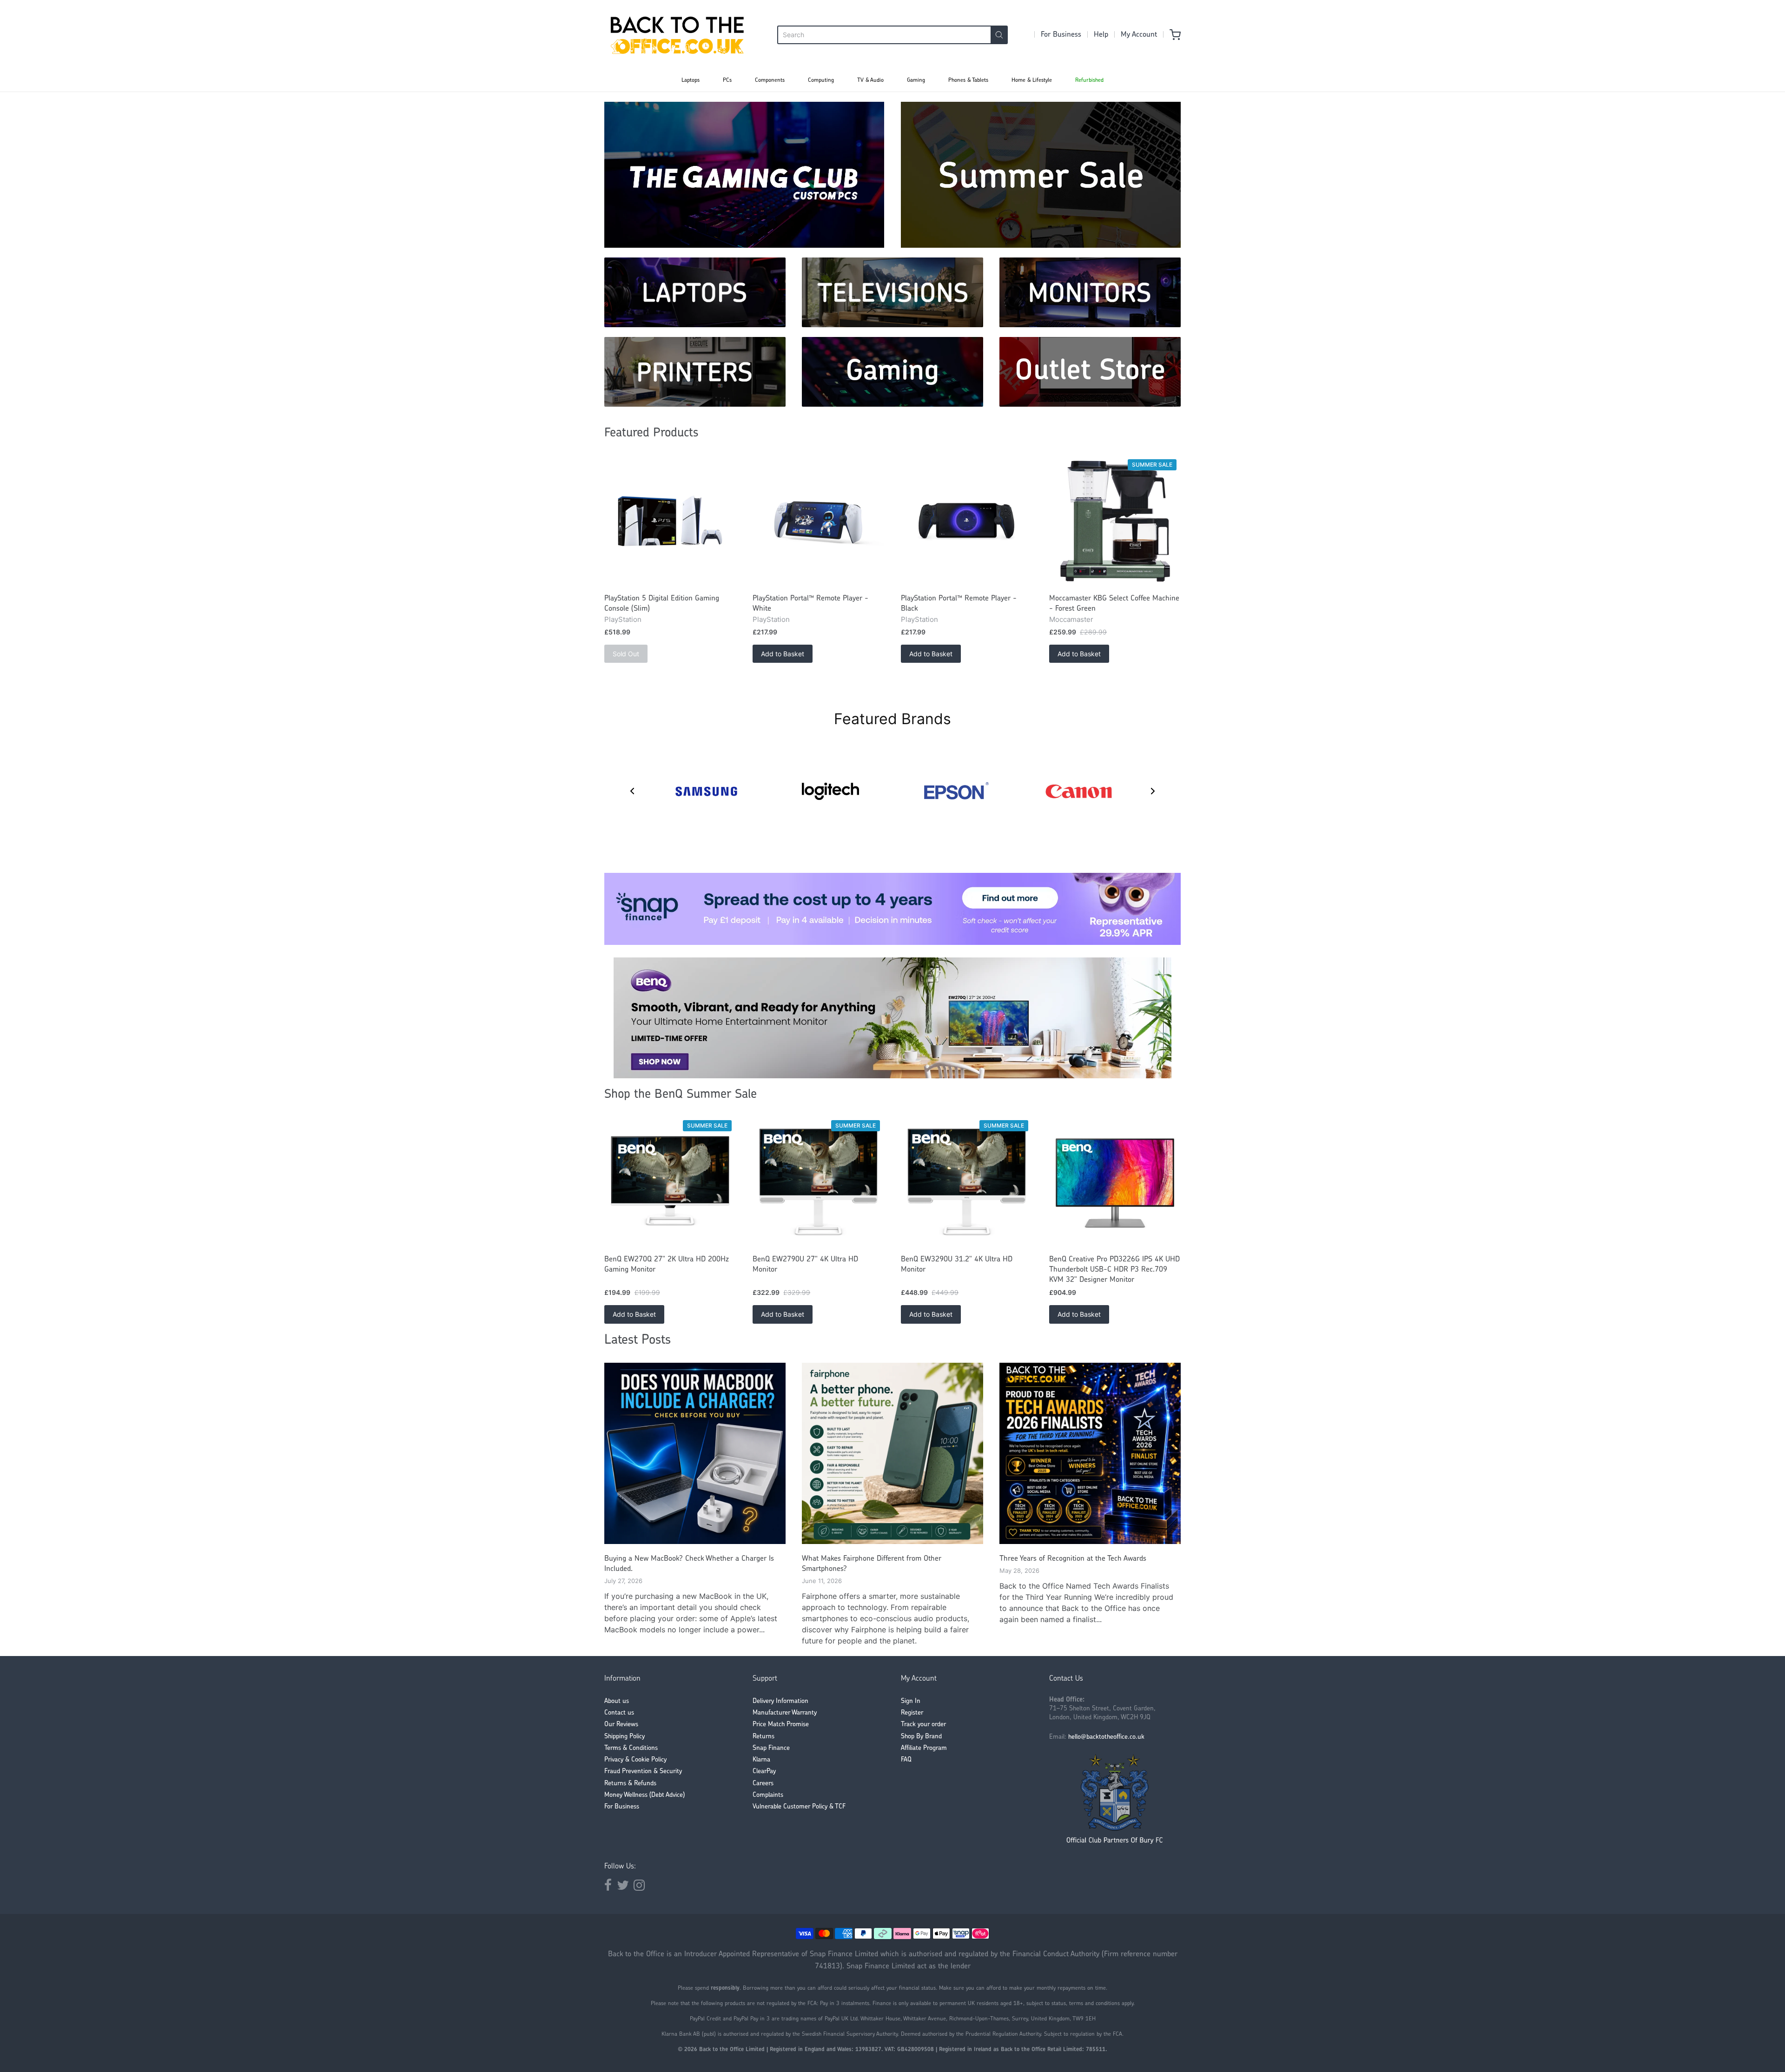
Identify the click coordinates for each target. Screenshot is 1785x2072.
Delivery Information (780, 1701)
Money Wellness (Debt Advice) (645, 1795)
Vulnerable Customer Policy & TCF (799, 1807)
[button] (632, 791)
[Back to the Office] (677, 35)
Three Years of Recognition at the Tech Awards (1073, 1559)
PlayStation (623, 619)
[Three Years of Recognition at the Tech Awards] (1090, 1453)
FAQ (906, 1760)
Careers (763, 1784)
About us (617, 1701)
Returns (764, 1737)
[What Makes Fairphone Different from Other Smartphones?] (892, 1453)
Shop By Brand (921, 1737)
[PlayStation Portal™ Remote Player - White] (818, 521)
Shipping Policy (625, 1737)
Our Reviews (621, 1725)
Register (912, 1713)
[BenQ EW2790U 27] (818, 1182)
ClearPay (764, 1772)
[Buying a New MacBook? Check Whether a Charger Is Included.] (695, 1453)
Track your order (923, 1725)
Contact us (619, 1713)
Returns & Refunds (630, 1784)
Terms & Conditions (631, 1748)
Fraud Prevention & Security (643, 1772)
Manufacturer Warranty (785, 1713)
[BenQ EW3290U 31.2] (967, 1182)
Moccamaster (1071, 619)
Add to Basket (783, 654)
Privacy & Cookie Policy (635, 1760)
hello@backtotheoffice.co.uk (1106, 1737)
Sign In (911, 1701)
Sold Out (626, 654)
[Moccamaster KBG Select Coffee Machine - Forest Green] (1115, 521)
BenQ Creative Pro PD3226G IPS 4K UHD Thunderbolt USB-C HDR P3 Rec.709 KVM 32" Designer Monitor (1114, 1270)
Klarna (761, 1760)
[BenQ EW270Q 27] (670, 1182)
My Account (1139, 35)
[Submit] (999, 35)
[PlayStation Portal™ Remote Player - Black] (967, 521)
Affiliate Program (924, 1748)
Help (1101, 35)
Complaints (768, 1795)
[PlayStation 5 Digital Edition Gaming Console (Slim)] (670, 521)
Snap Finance (771, 1748)
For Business (1061, 35)
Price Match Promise (781, 1725)
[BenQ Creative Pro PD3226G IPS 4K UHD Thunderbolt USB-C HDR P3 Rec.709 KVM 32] (1115, 1182)
